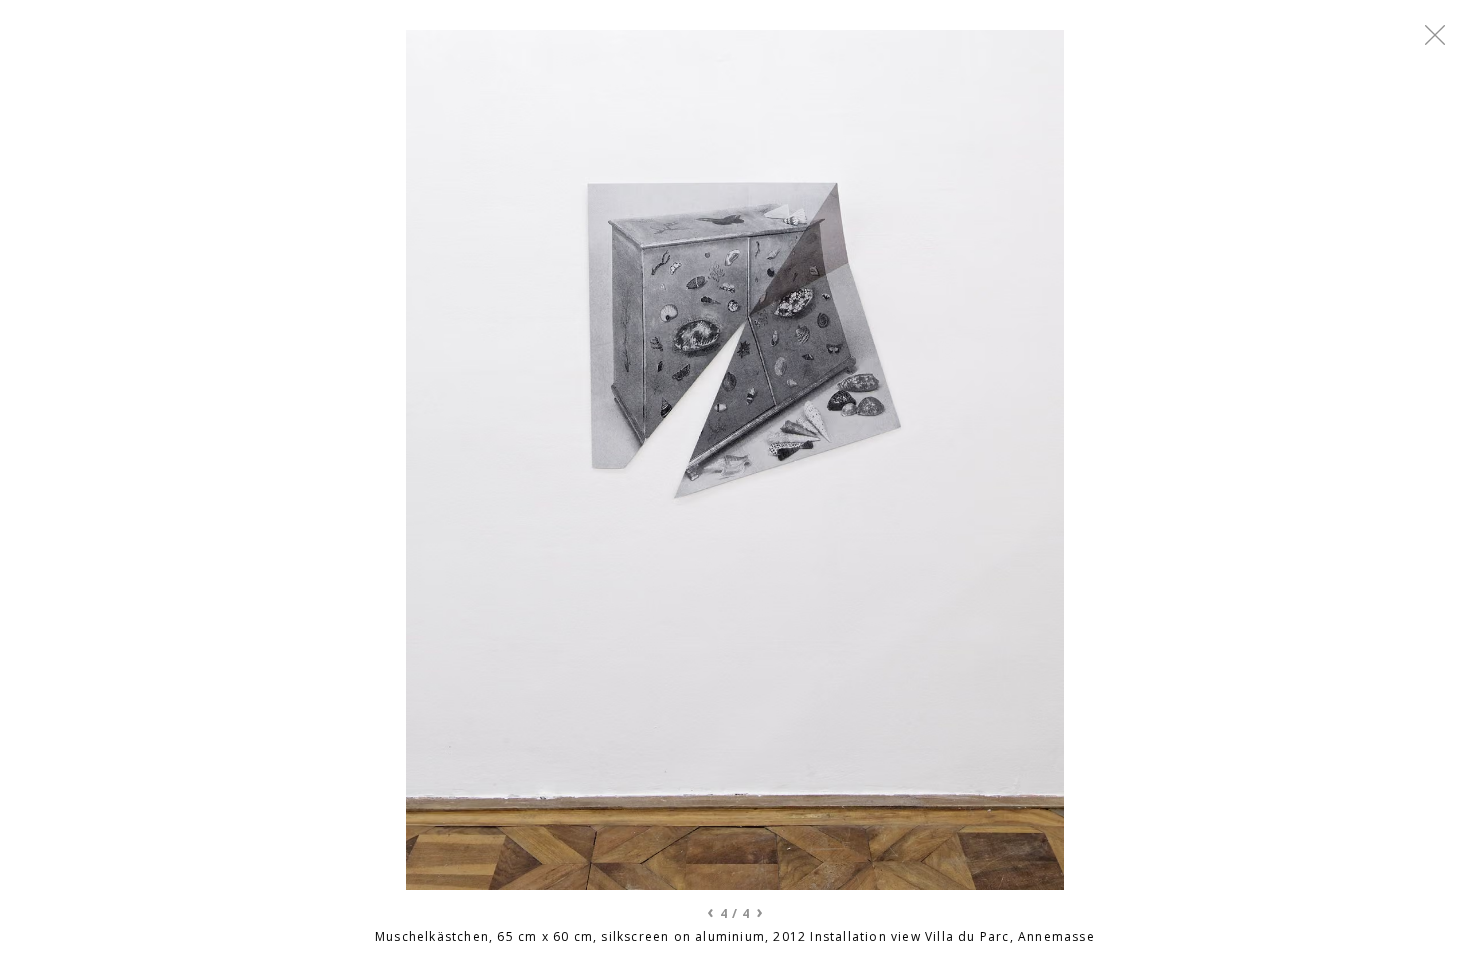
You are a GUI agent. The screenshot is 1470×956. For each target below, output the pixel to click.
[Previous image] (441, 460)
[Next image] (1029, 460)
